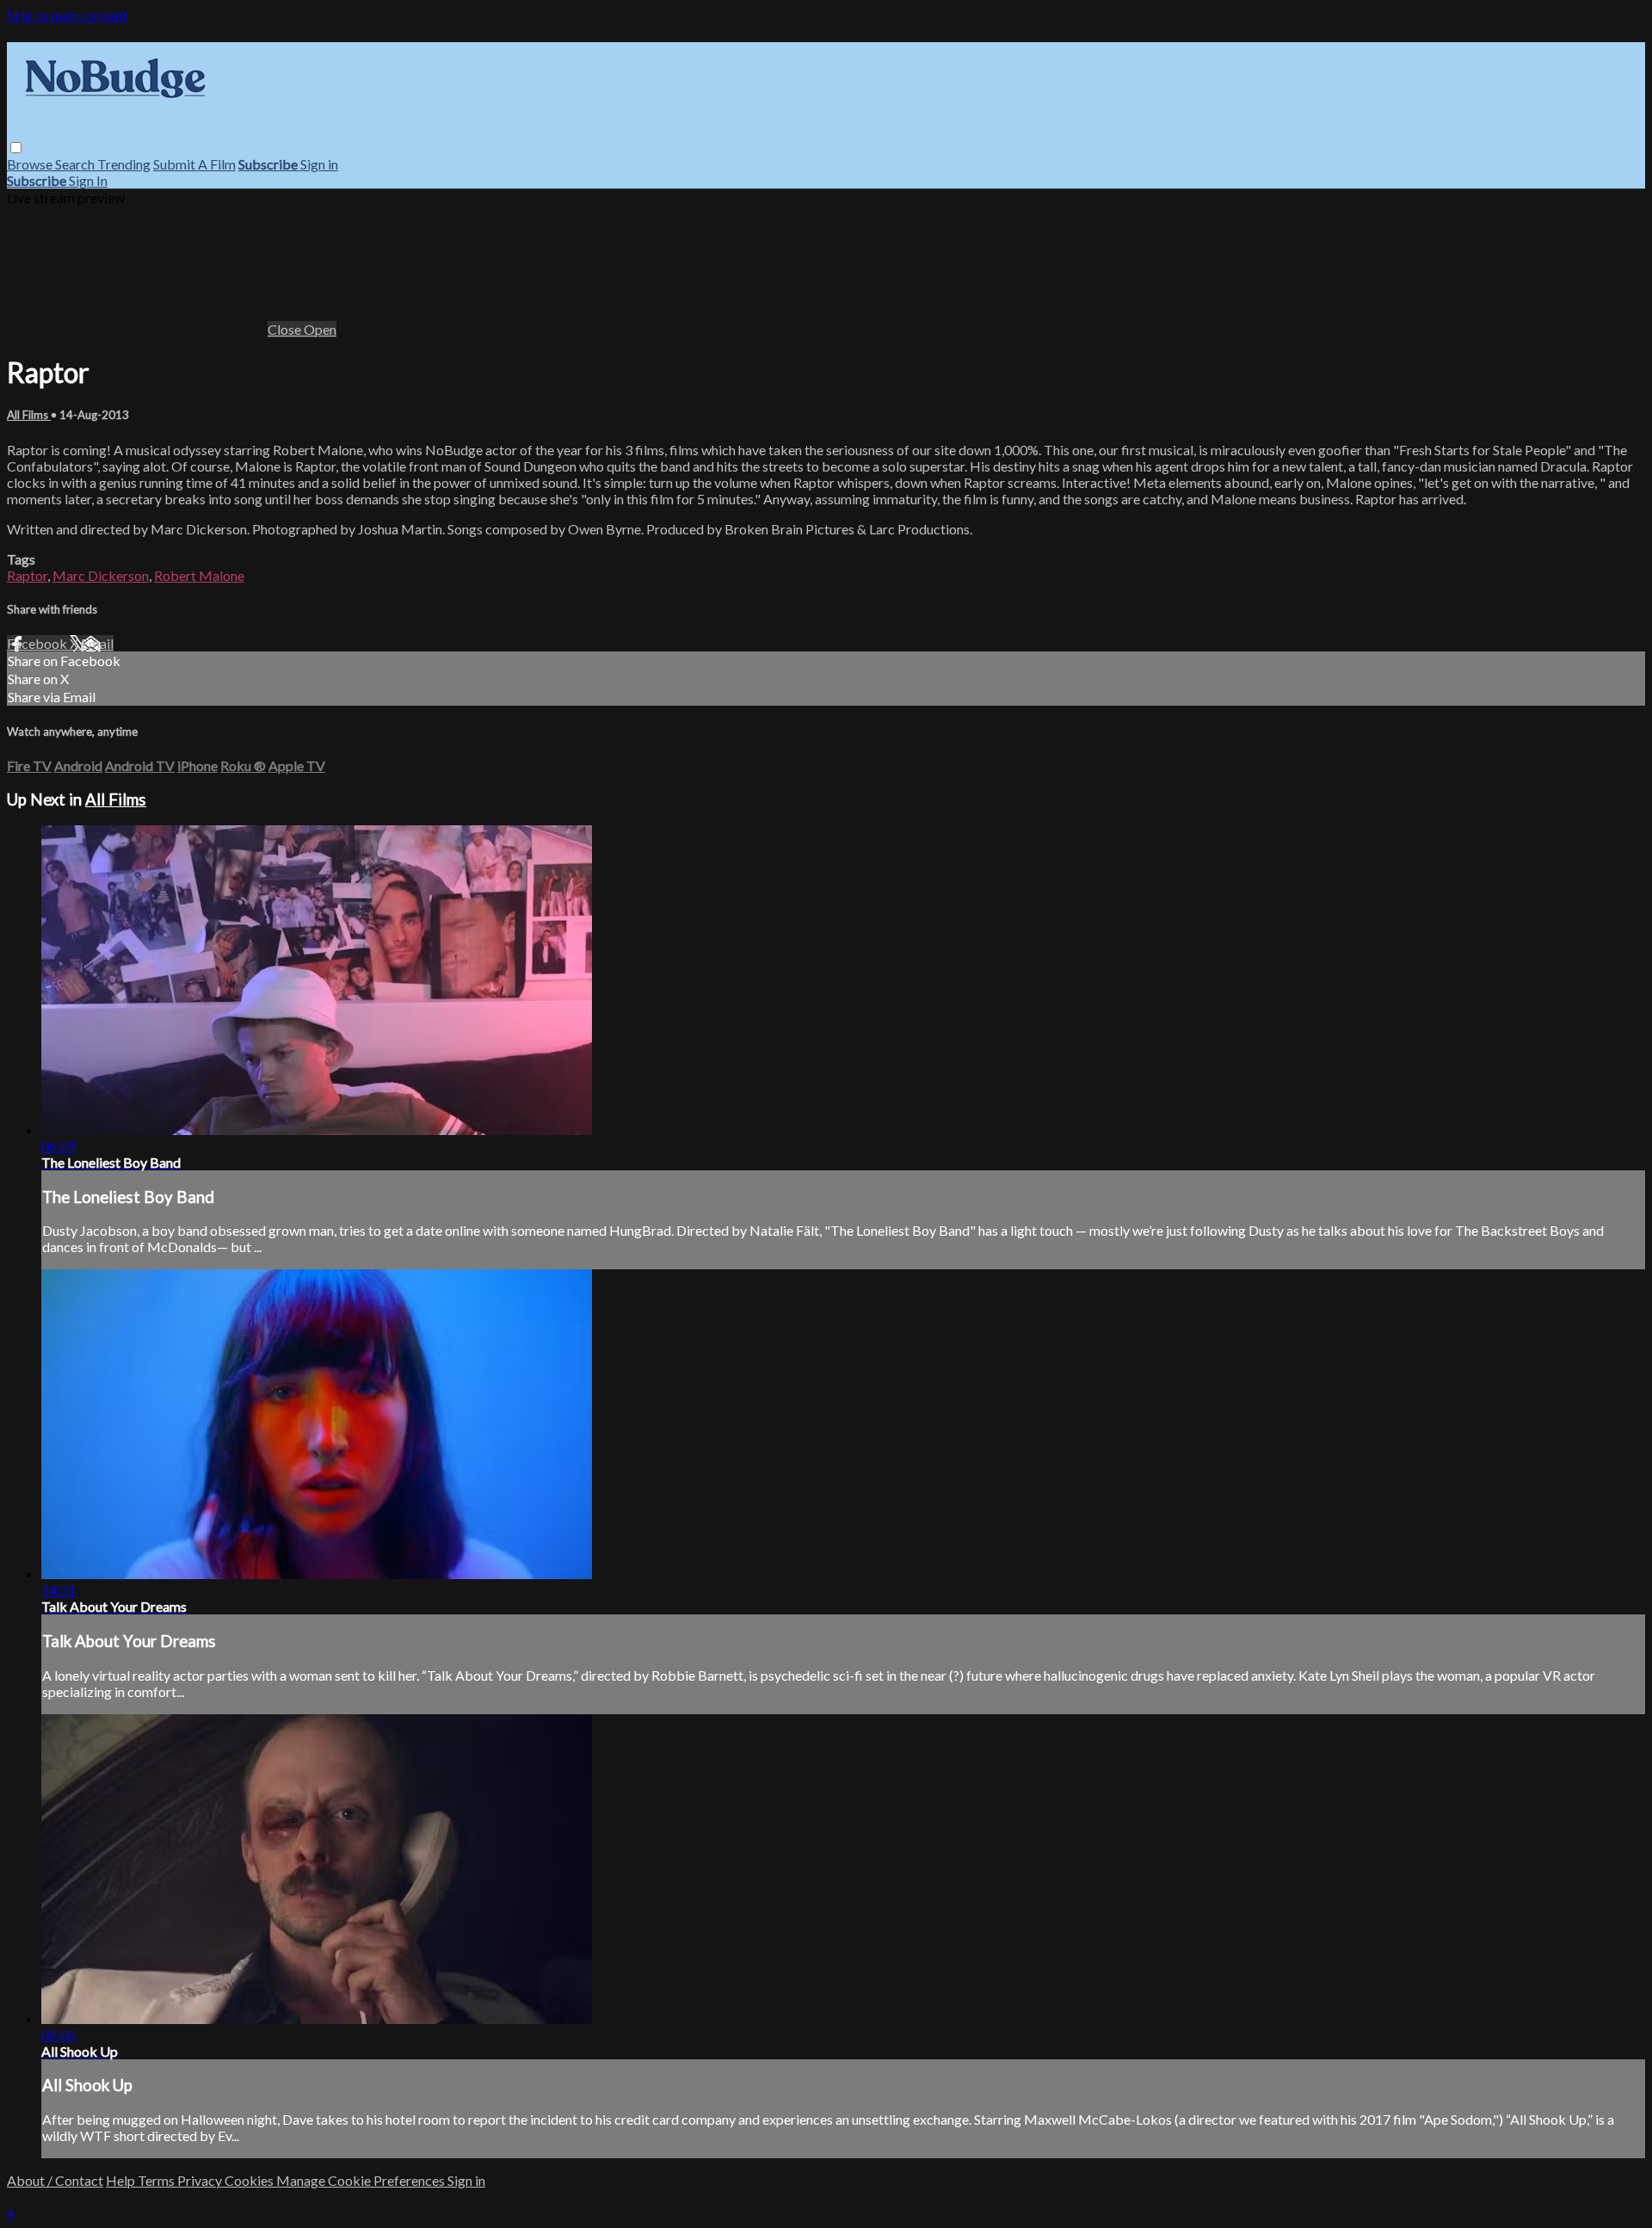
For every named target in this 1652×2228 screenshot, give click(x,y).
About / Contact (55, 2180)
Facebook (38, 643)
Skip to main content (67, 15)
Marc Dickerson (101, 575)
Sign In (88, 180)
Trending (124, 164)
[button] (16, 148)
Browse (31, 164)
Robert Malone (199, 575)
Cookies (250, 2180)
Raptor (27, 575)
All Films (29, 415)
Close (286, 329)
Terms (157, 2180)
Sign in (319, 164)
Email (97, 643)
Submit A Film (194, 164)
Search (76, 164)
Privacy (201, 2180)
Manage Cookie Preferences (362, 2180)
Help (122, 2180)
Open (320, 329)
